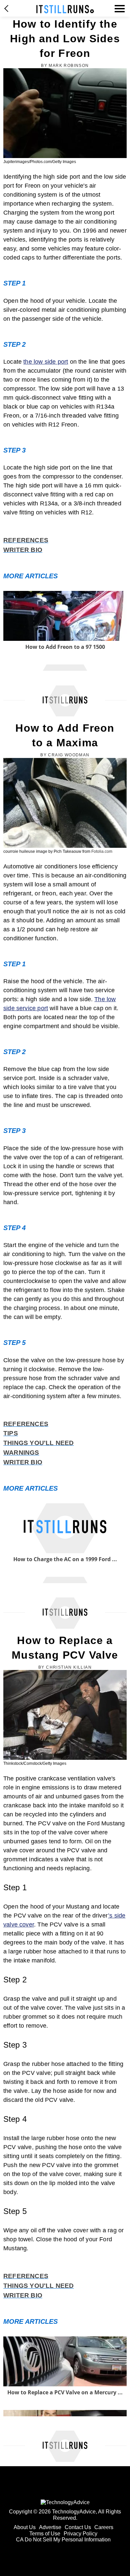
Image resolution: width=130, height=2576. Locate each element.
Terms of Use (45, 2534)
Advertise (50, 2527)
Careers (104, 2527)
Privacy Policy (80, 2534)
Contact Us (78, 2527)
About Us (25, 2527)
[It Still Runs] (65, 9)
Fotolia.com (102, 851)
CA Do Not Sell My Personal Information (63, 2540)
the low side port (46, 362)
